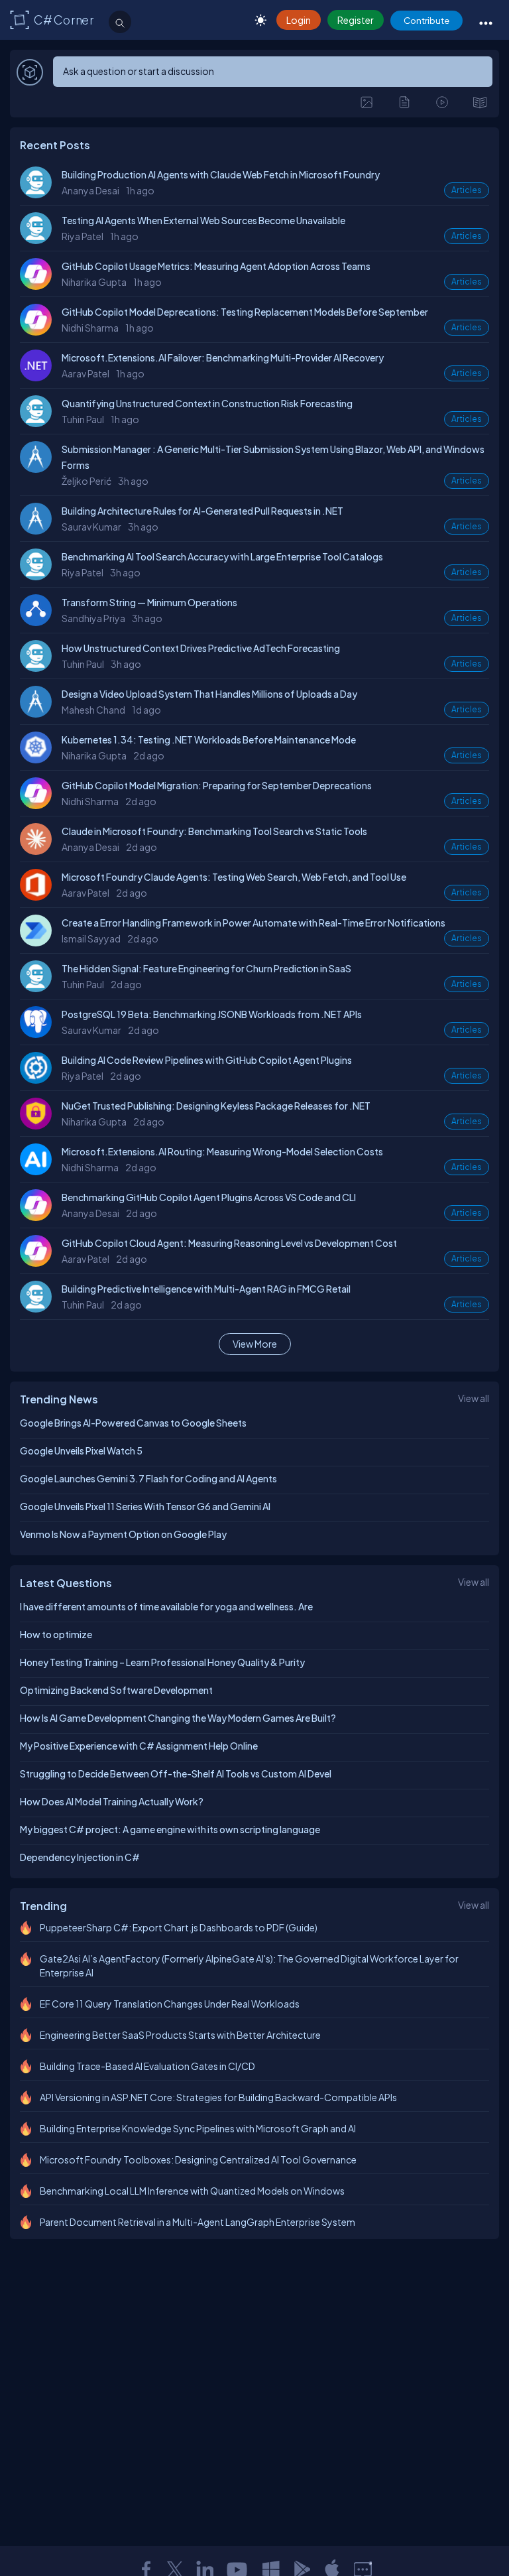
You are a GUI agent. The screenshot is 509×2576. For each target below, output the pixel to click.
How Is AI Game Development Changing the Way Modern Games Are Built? (178, 1718)
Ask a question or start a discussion (139, 71)
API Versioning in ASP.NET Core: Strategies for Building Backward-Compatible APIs (218, 2097)
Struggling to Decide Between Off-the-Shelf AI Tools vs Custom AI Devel (176, 1773)
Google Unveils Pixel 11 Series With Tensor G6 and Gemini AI (145, 1506)
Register (356, 20)
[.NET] (39, 377)
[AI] (39, 1171)
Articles (467, 190)
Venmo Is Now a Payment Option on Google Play (123, 1534)
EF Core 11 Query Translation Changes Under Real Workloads (170, 2004)
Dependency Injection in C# (80, 1857)
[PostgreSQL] (39, 1034)
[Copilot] (39, 286)
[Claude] (39, 851)
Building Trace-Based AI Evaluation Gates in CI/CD (147, 2066)
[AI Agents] (39, 194)
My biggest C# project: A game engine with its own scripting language (170, 1829)
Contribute (426, 20)
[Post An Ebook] (480, 102)
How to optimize (56, 1634)
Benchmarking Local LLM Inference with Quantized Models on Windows (192, 2191)
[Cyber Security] (39, 1126)
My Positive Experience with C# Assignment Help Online (139, 1746)
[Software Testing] (39, 1080)
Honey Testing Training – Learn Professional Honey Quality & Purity (162, 1662)
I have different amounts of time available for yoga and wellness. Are (166, 1606)
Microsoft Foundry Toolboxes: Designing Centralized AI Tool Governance (198, 2159)
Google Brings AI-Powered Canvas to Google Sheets (133, 1423)
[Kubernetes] (39, 759)
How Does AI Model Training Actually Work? (112, 1801)
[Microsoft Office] (39, 897)
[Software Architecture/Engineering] (39, 469)
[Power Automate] (39, 942)
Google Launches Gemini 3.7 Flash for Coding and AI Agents (148, 1478)
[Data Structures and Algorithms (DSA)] (39, 622)
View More (255, 1344)
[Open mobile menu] (486, 23)
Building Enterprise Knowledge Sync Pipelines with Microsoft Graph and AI (198, 2128)
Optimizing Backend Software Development (116, 1690)
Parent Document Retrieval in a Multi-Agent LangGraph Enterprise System (198, 2222)
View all (474, 1398)
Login (299, 20)
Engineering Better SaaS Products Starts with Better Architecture (180, 2035)
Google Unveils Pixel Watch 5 (81, 1450)
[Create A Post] (367, 102)
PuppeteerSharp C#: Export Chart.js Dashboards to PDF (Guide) (179, 1927)
